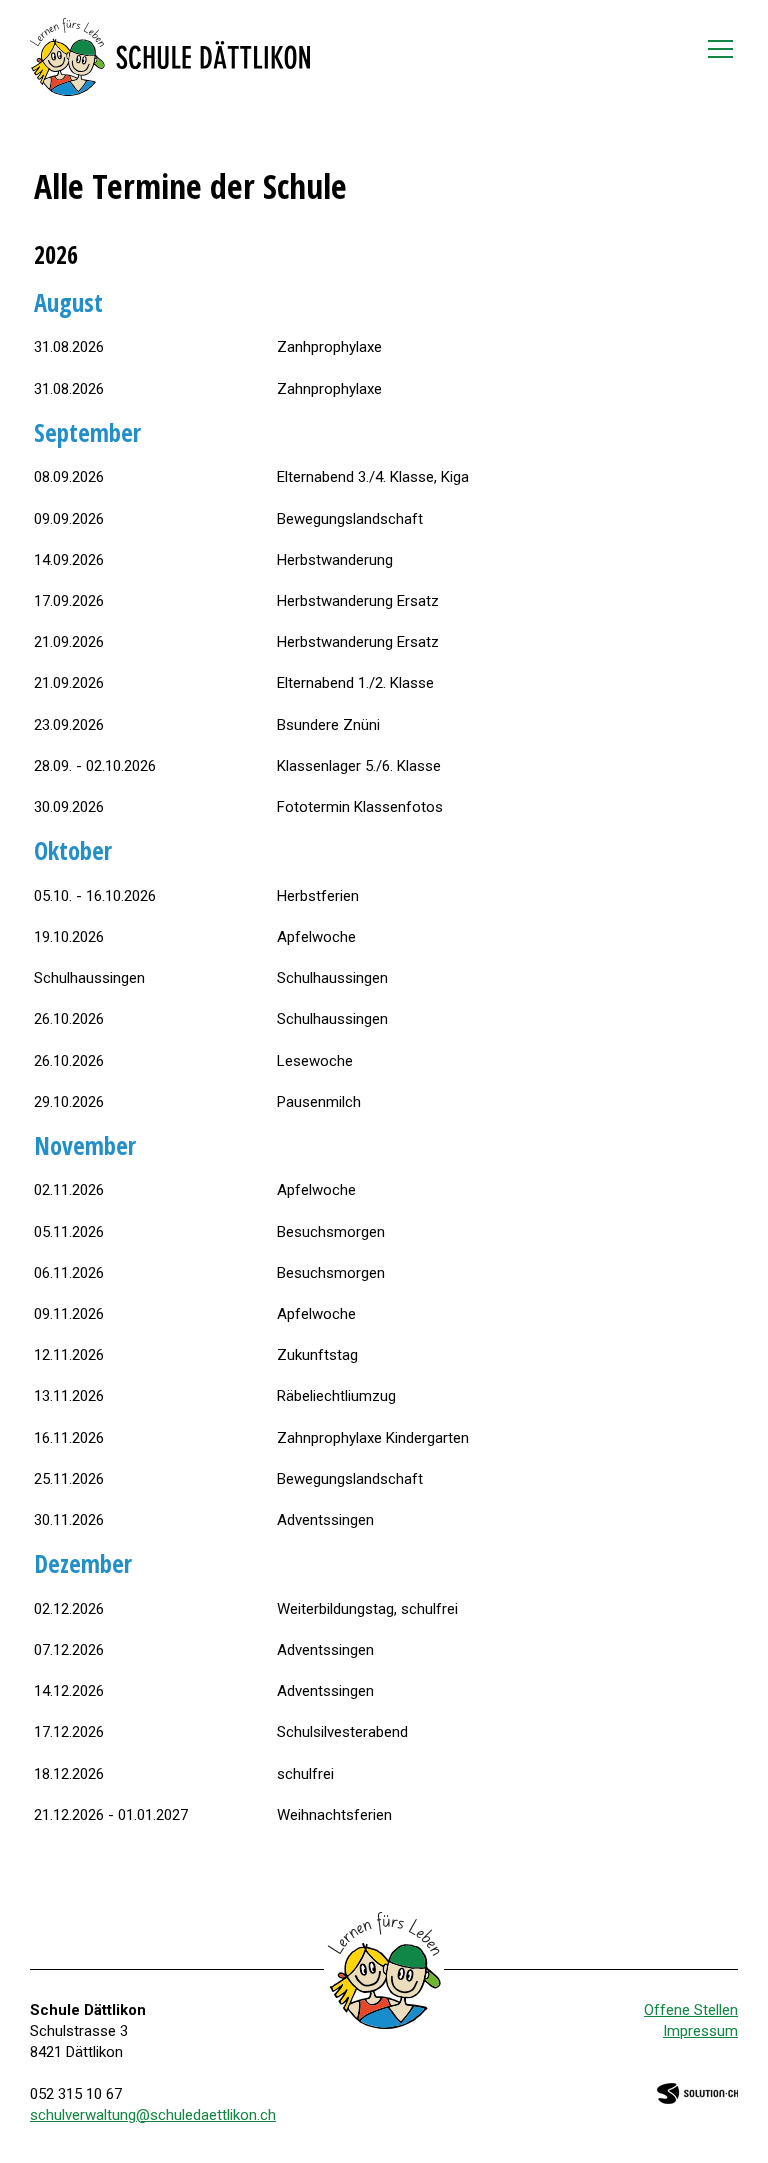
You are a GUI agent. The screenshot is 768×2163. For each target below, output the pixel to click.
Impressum (700, 2031)
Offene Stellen (691, 2010)
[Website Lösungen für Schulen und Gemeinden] (697, 2092)
